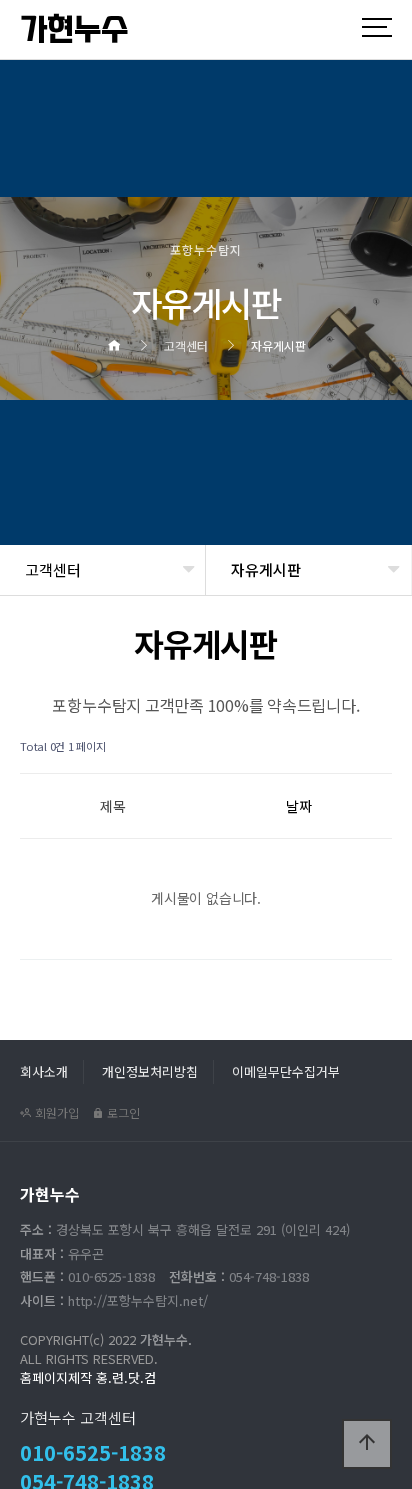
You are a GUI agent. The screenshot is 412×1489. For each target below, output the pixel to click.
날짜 (299, 806)
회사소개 (44, 1071)
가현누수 (74, 30)
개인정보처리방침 (150, 1071)
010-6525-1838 (93, 1452)
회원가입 (55, 1112)
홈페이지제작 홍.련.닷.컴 (88, 1377)
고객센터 (53, 569)
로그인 (122, 1112)
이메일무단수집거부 (286, 1071)
